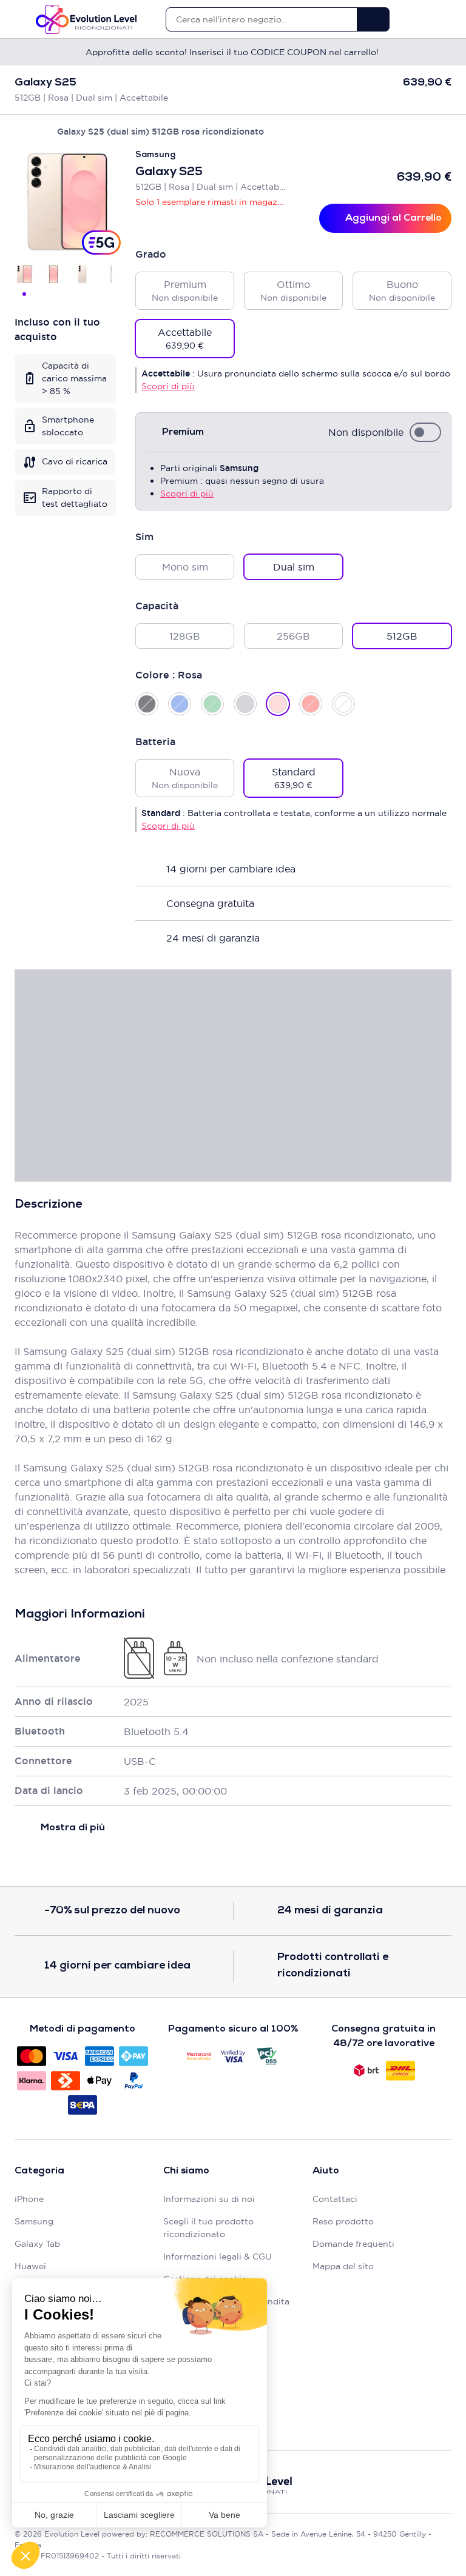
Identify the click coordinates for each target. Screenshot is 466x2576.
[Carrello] (446, 19)
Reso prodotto (343, 2221)
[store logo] (86, 19)
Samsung (34, 2221)
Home (20, 132)
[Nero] (147, 704)
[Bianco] (343, 704)
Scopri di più (168, 386)
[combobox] (261, 19)
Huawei (30, 2266)
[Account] (424, 19)
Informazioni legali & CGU (218, 2257)
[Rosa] (278, 704)
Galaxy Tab (37, 2244)
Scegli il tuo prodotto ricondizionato (208, 2228)
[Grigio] (245, 704)
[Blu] (180, 704)
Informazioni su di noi (209, 2199)
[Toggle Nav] (20, 19)
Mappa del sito (343, 2266)
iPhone (29, 2199)
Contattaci (335, 2199)
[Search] (373, 19)
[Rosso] (311, 704)
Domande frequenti (353, 2244)
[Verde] (212, 704)
